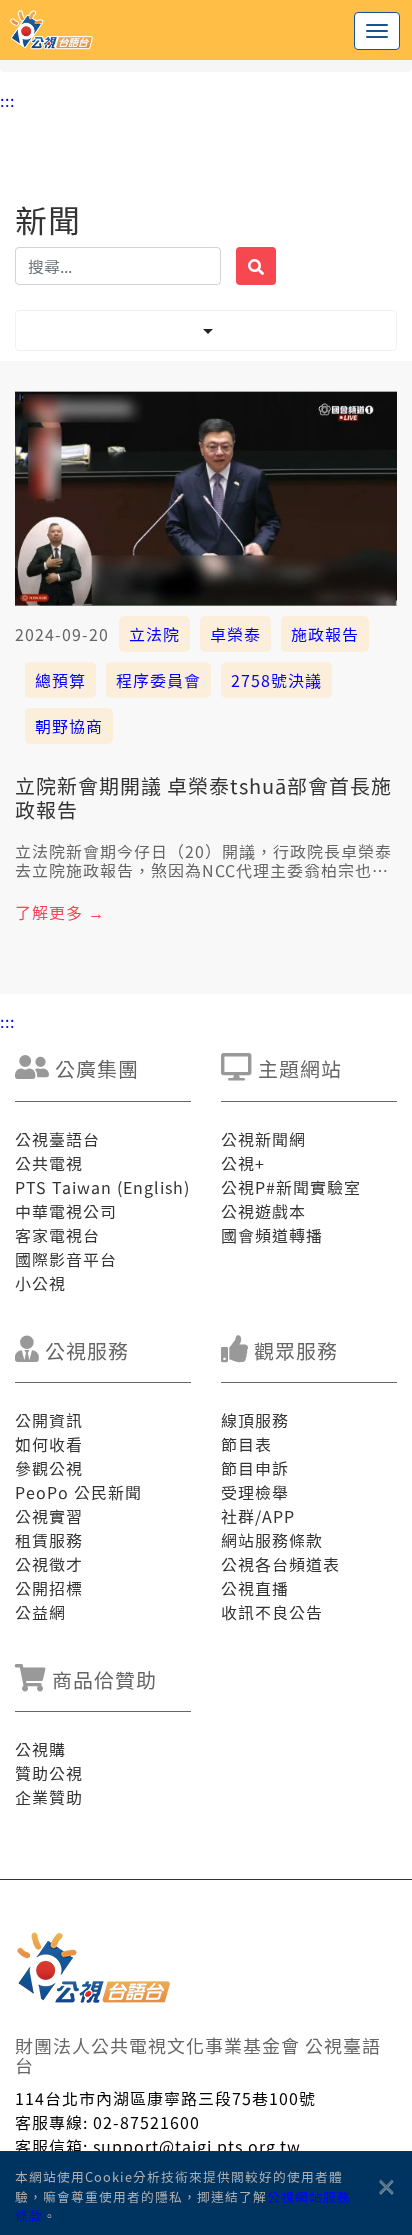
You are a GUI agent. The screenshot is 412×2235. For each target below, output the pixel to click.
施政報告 (325, 634)
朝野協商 (69, 726)
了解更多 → (60, 912)
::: (7, 100)
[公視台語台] (206, 30)
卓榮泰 (235, 634)
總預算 (60, 680)
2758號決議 (276, 680)
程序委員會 (158, 680)
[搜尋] (256, 266)
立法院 (154, 634)
